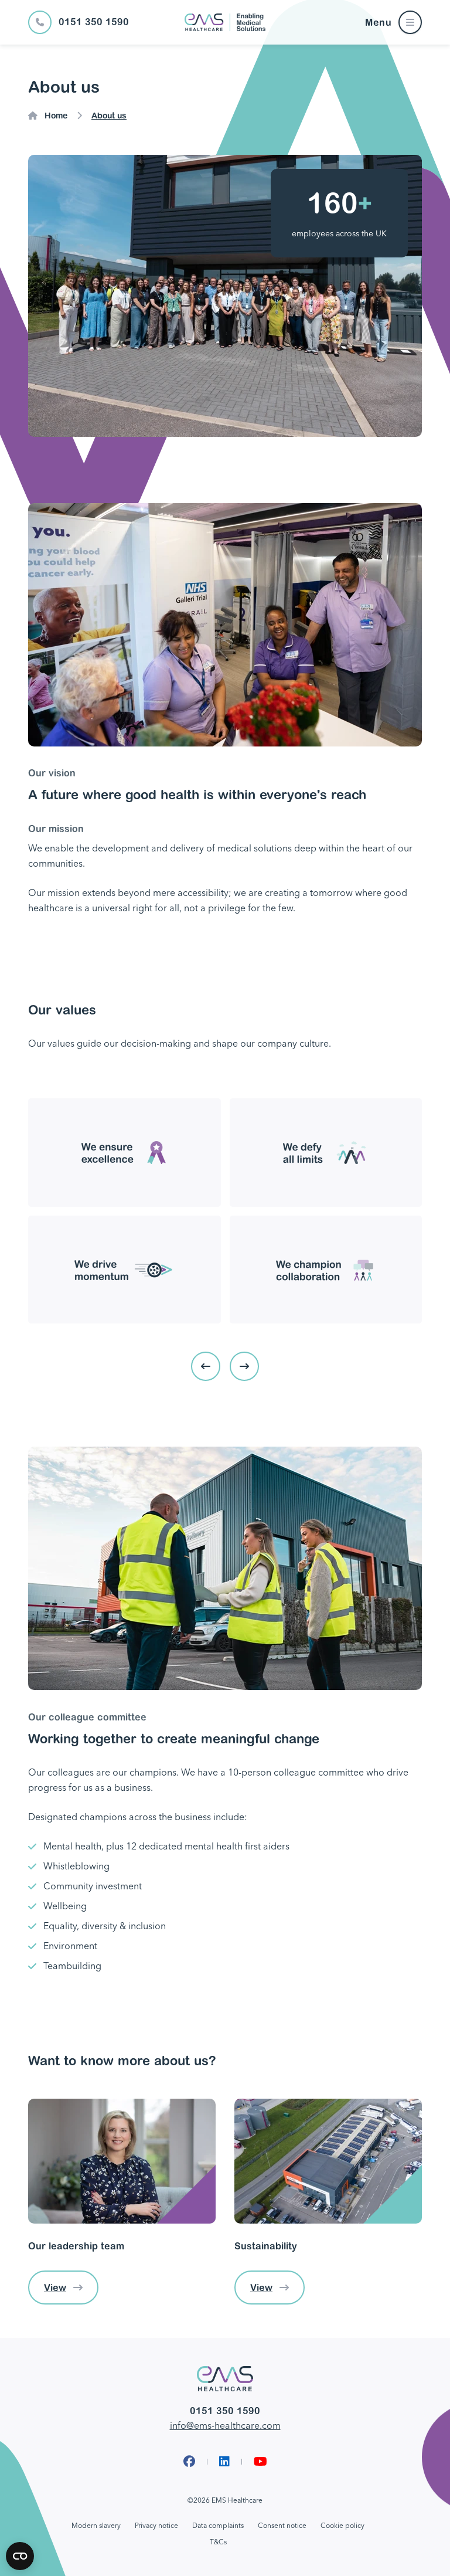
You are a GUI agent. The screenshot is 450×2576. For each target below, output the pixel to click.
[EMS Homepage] (225, 22)
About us (109, 116)
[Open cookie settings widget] (20, 2556)
